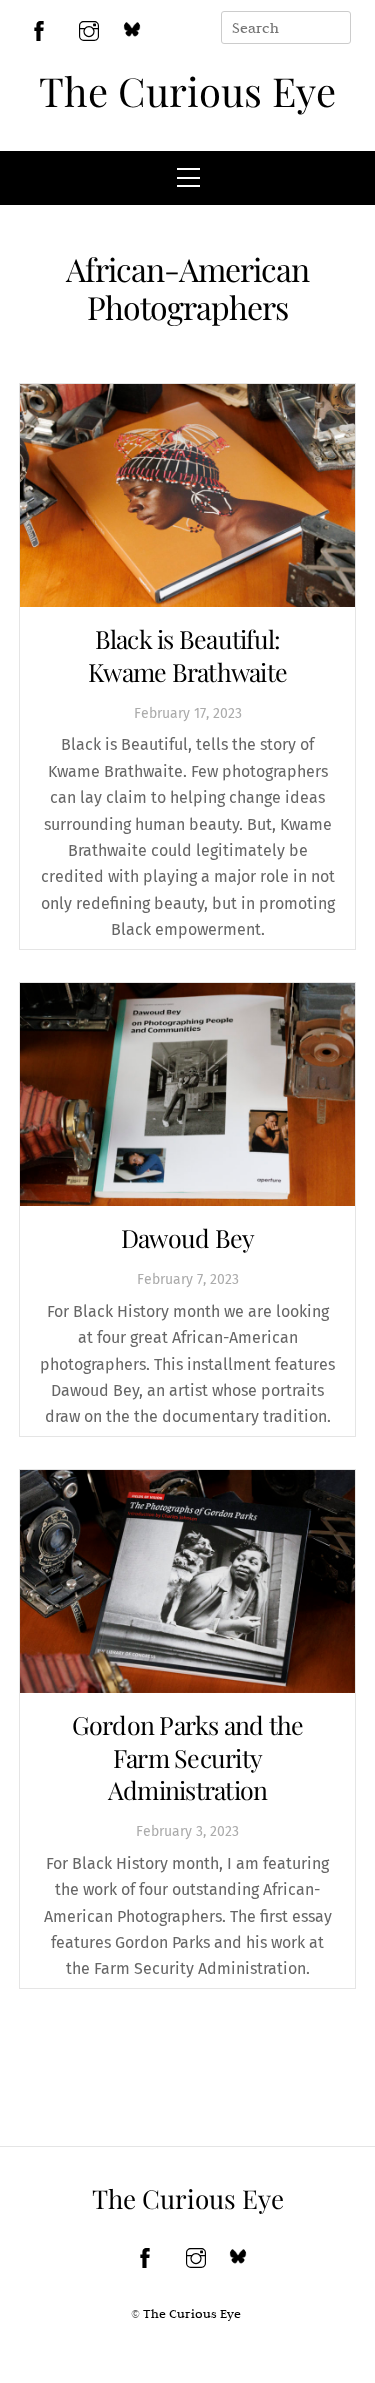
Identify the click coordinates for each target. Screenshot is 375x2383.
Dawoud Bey (188, 1237)
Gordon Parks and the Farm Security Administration (188, 1757)
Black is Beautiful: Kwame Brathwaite (187, 655)
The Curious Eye (187, 90)
